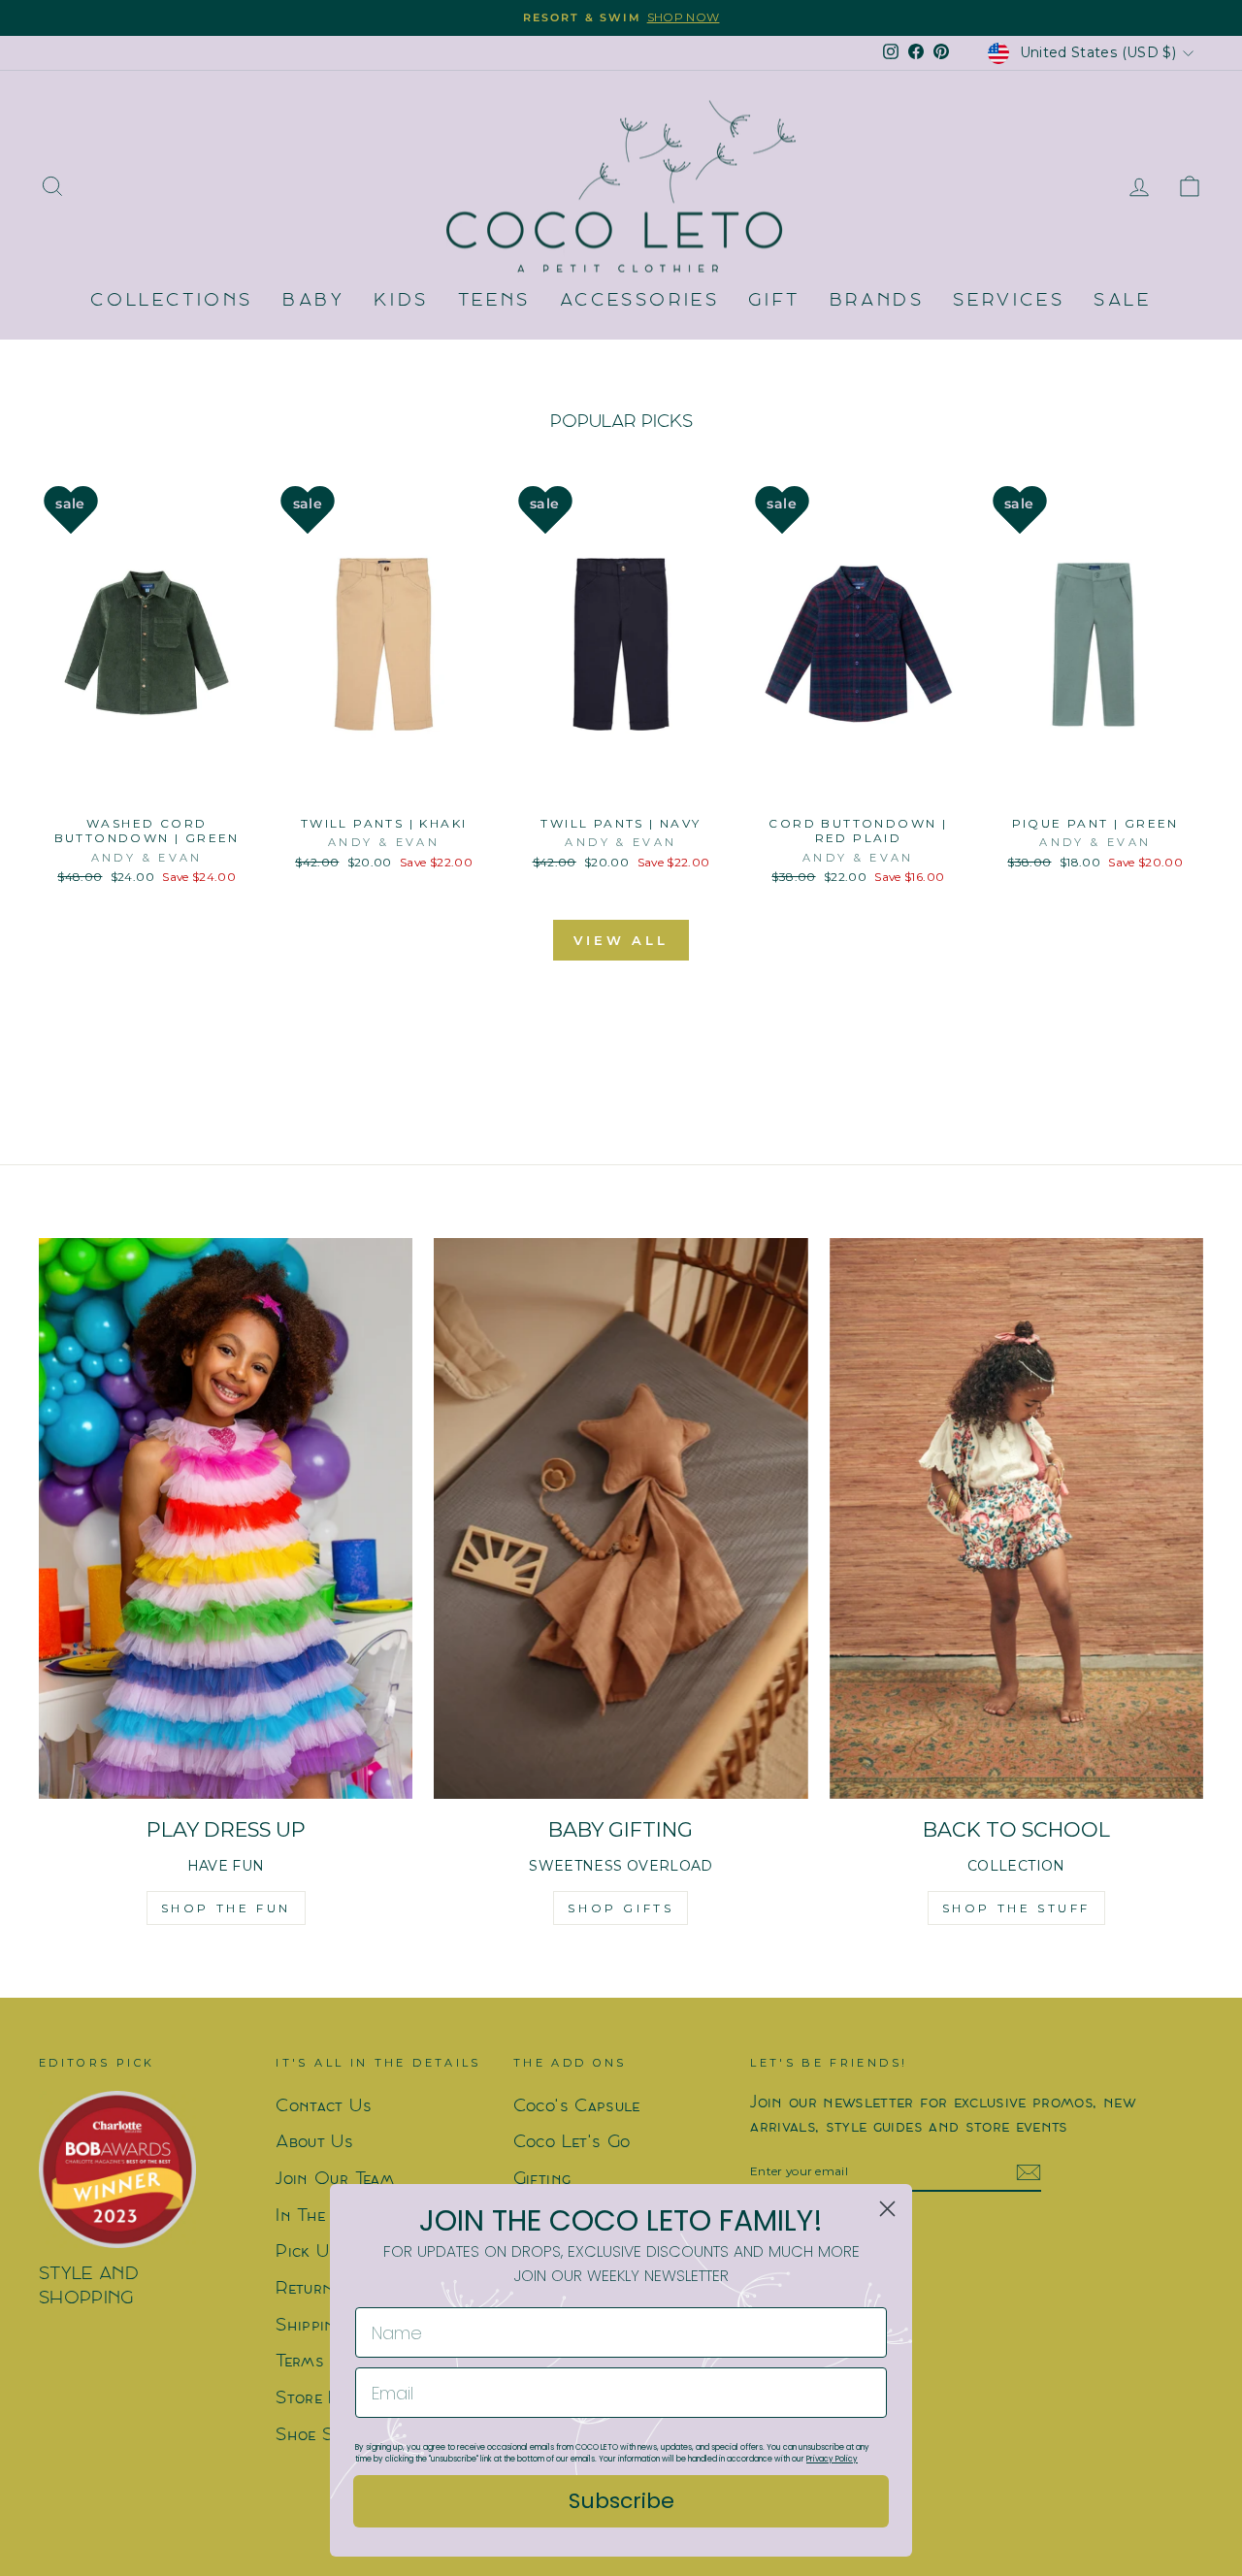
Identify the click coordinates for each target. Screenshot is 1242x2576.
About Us (314, 2143)
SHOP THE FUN (226, 1908)
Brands (877, 301)
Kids (401, 301)
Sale (1122, 301)
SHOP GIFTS (621, 1908)
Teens (494, 301)
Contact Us (324, 2107)
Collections (172, 301)
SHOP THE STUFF (1016, 1908)
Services (1009, 301)
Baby (313, 301)
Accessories (640, 301)
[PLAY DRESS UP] (226, 1518)
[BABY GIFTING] (621, 1518)
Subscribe (621, 2501)
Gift (774, 301)
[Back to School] (1016, 1518)
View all (621, 940)
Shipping (310, 2326)
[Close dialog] (887, 2209)
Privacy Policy (832, 2459)
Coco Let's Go (572, 2143)
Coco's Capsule (577, 2107)
